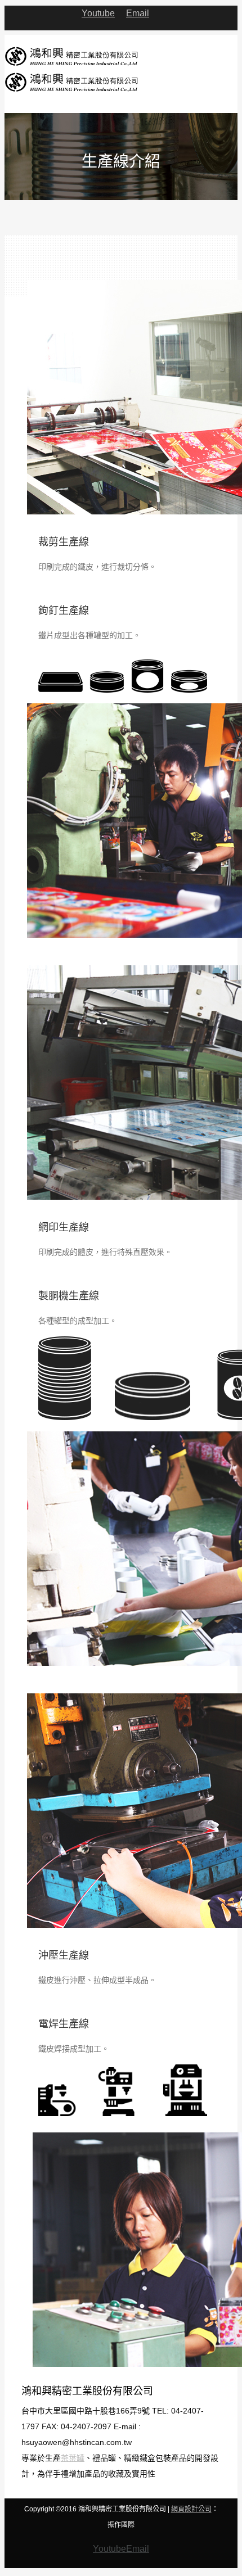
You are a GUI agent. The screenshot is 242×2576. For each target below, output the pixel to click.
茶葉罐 (73, 2458)
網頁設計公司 (191, 2509)
